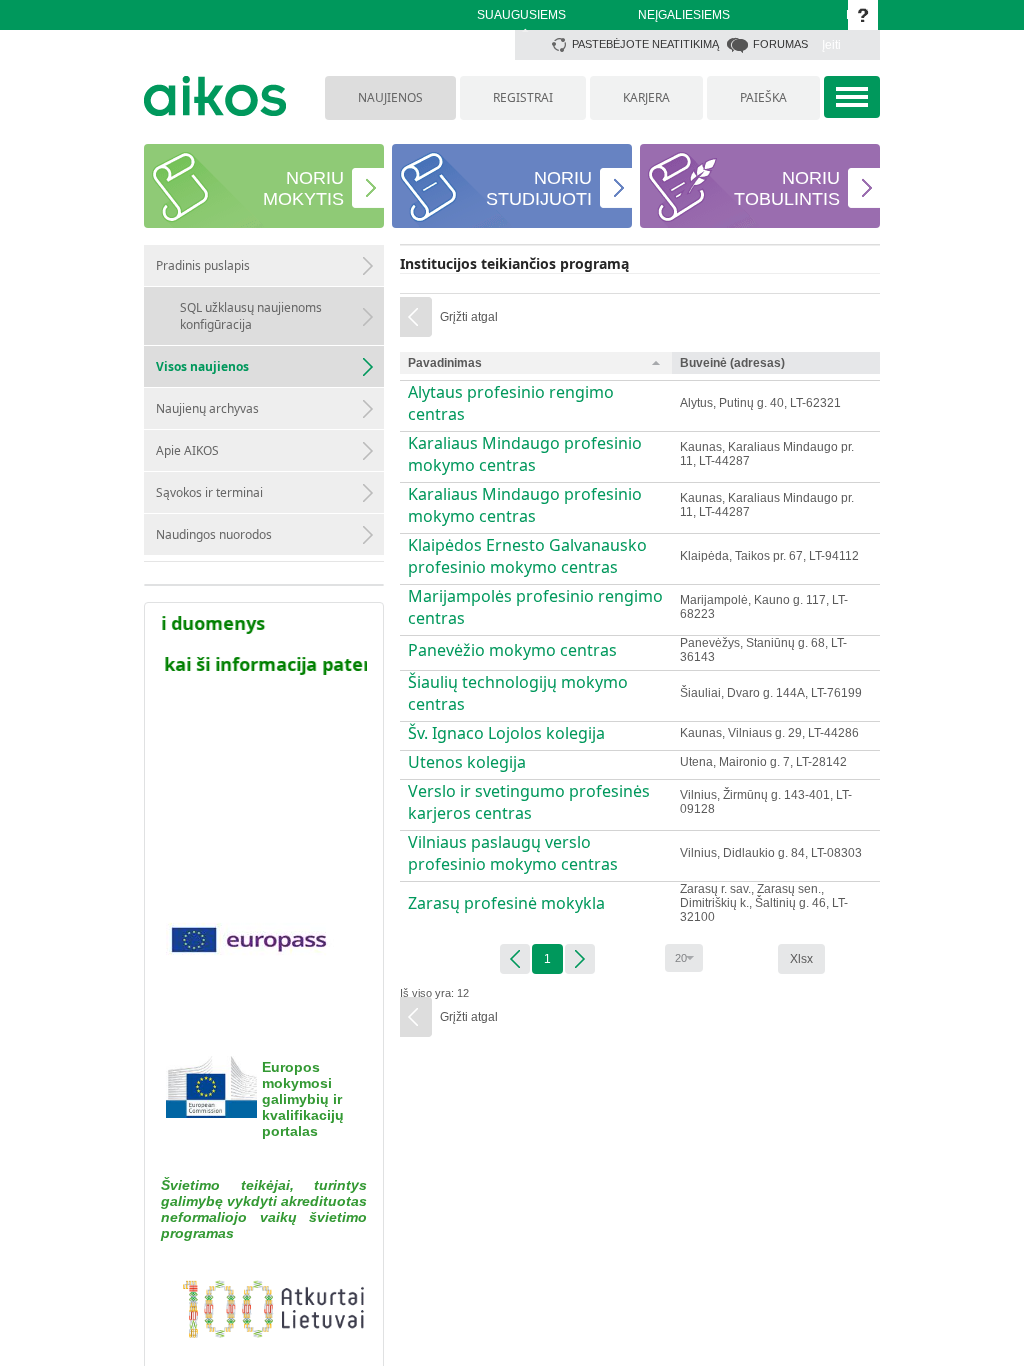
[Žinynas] (863, 15)
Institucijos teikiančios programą (514, 263)
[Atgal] (515, 959)
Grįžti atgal (469, 317)
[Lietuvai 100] (264, 1313)
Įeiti (831, 45)
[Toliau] (580, 959)
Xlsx (801, 959)
